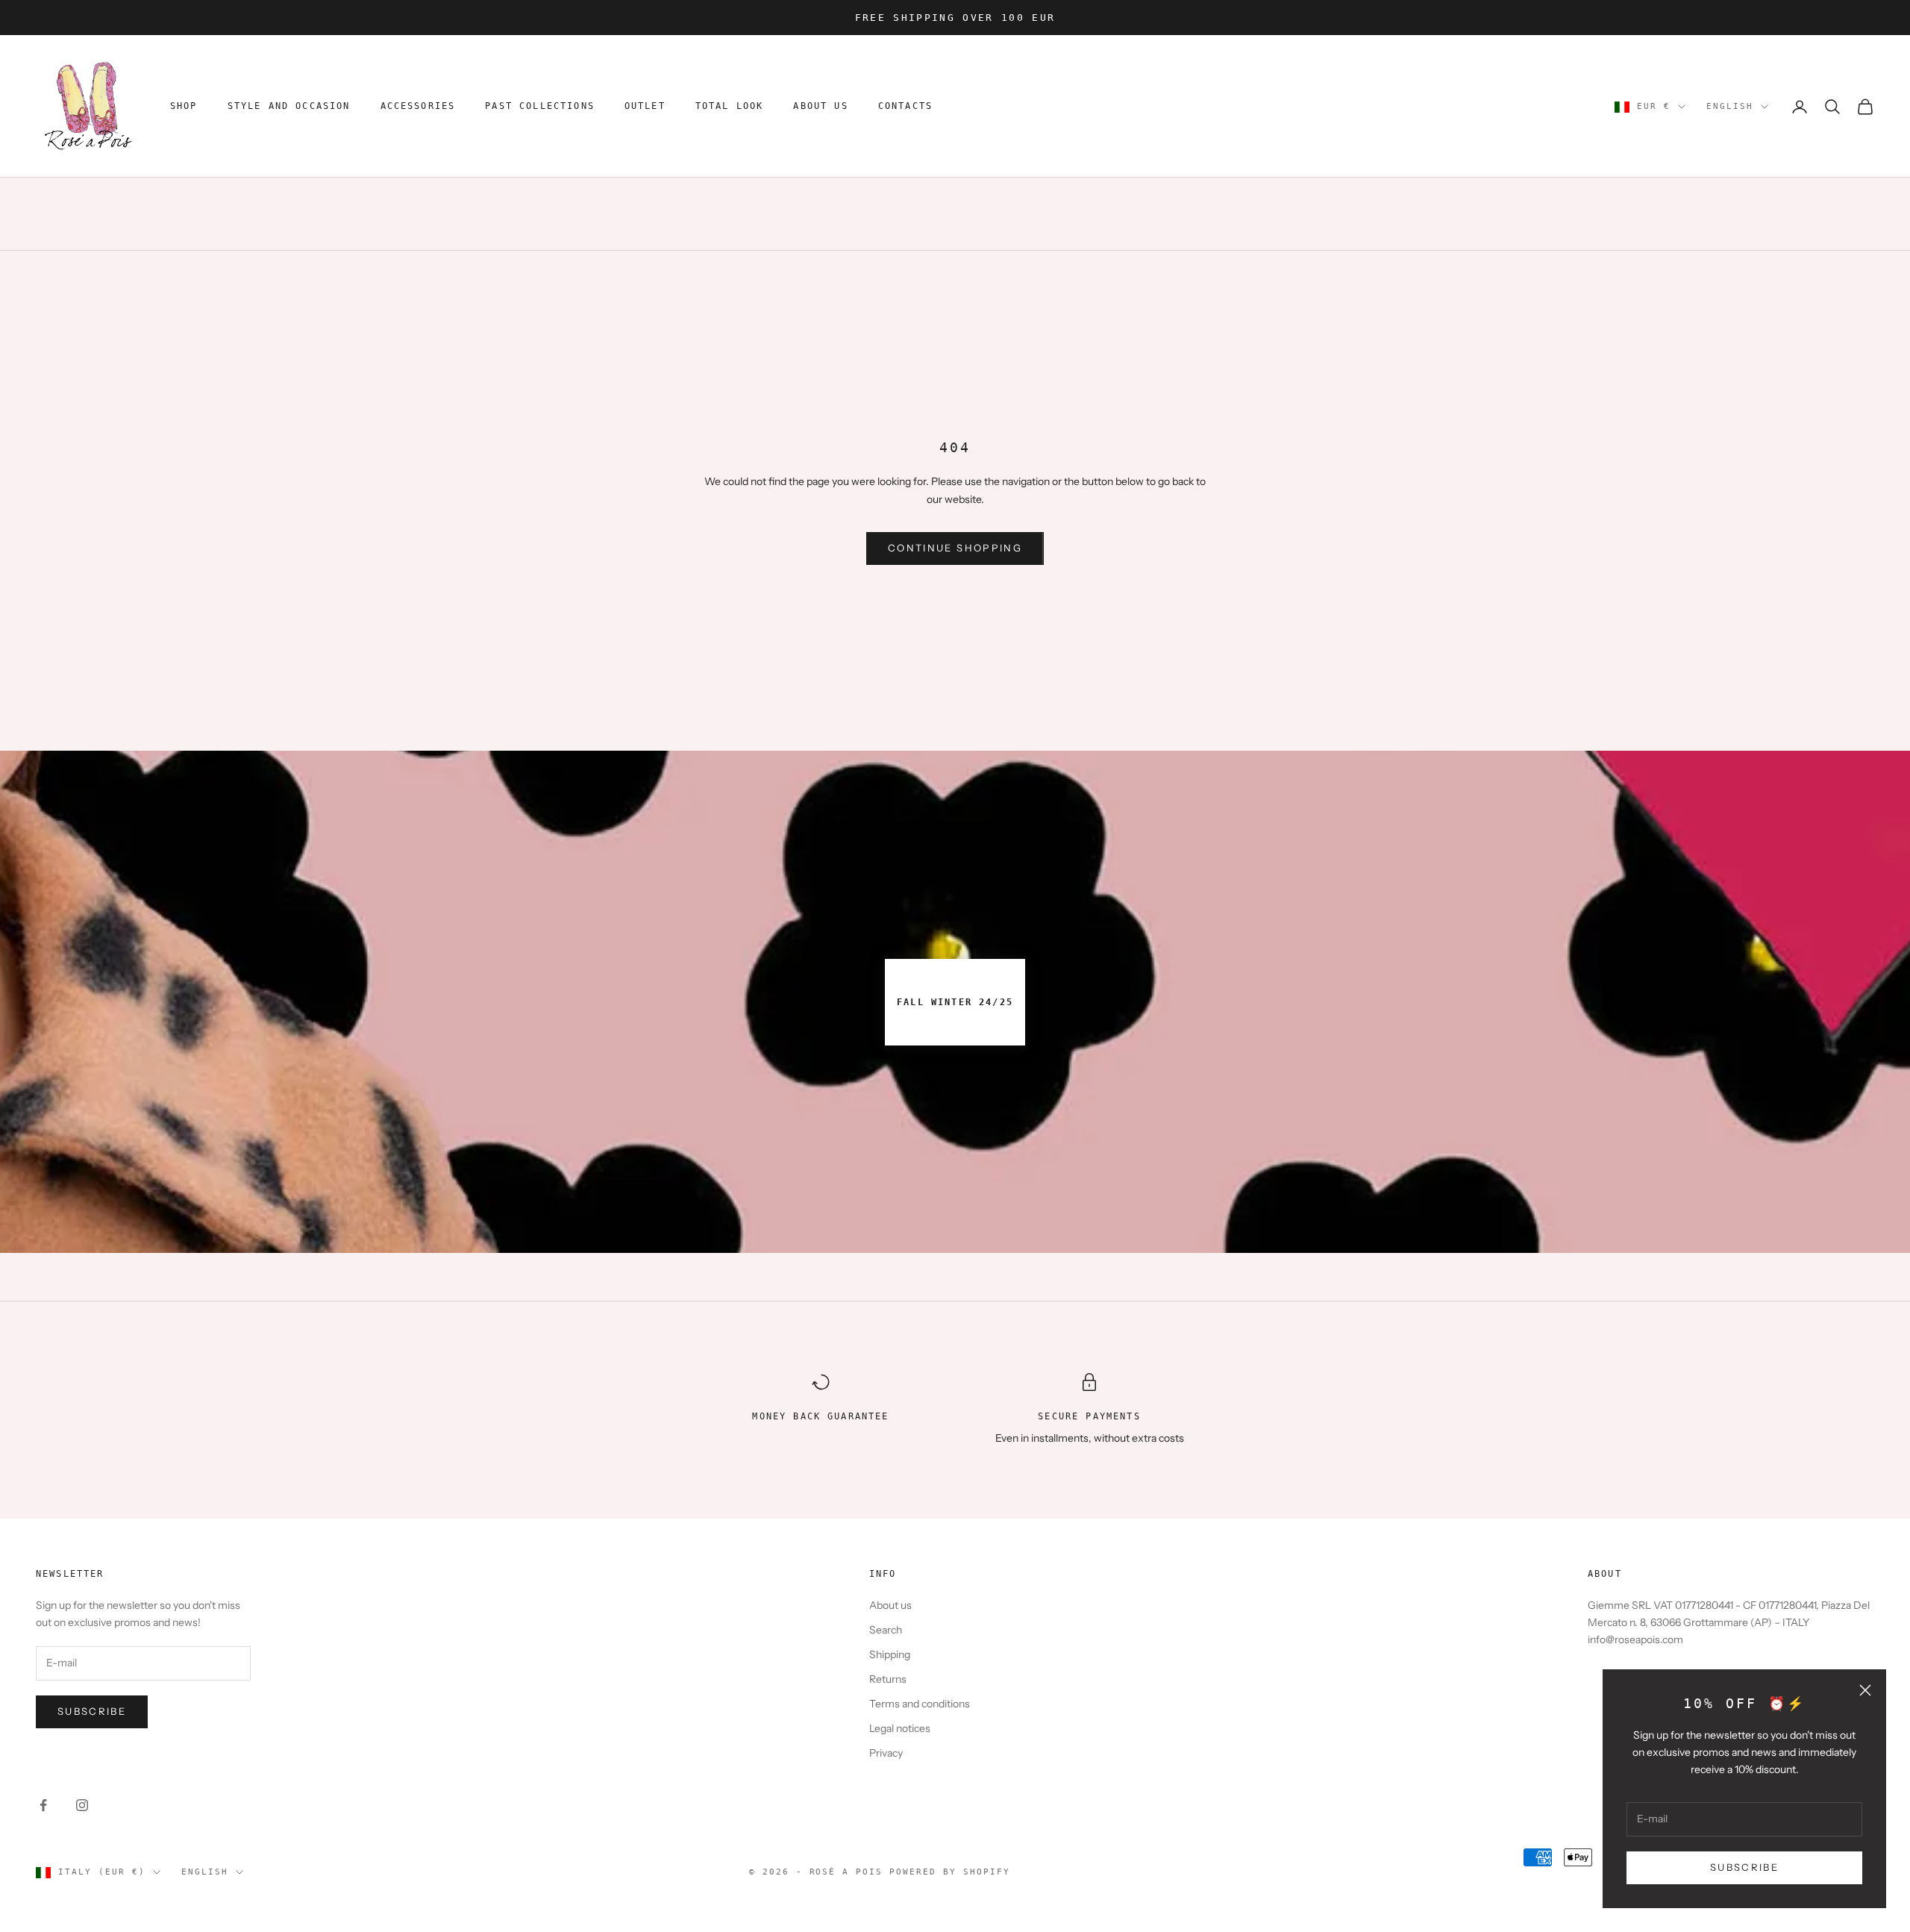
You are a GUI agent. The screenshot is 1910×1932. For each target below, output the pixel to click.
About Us (820, 107)
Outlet (645, 107)
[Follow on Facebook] (43, 1805)
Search (886, 1630)
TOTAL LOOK (730, 107)
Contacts (905, 107)
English (1730, 106)
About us (890, 1605)
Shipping (890, 1654)
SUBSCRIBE (1744, 1867)
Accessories (418, 107)
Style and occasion (289, 107)
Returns (888, 1679)
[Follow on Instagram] (82, 1805)
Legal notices (900, 1728)
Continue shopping (955, 548)
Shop (184, 107)
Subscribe (92, 1711)
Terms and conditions (920, 1704)
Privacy (886, 1753)
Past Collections (540, 107)
